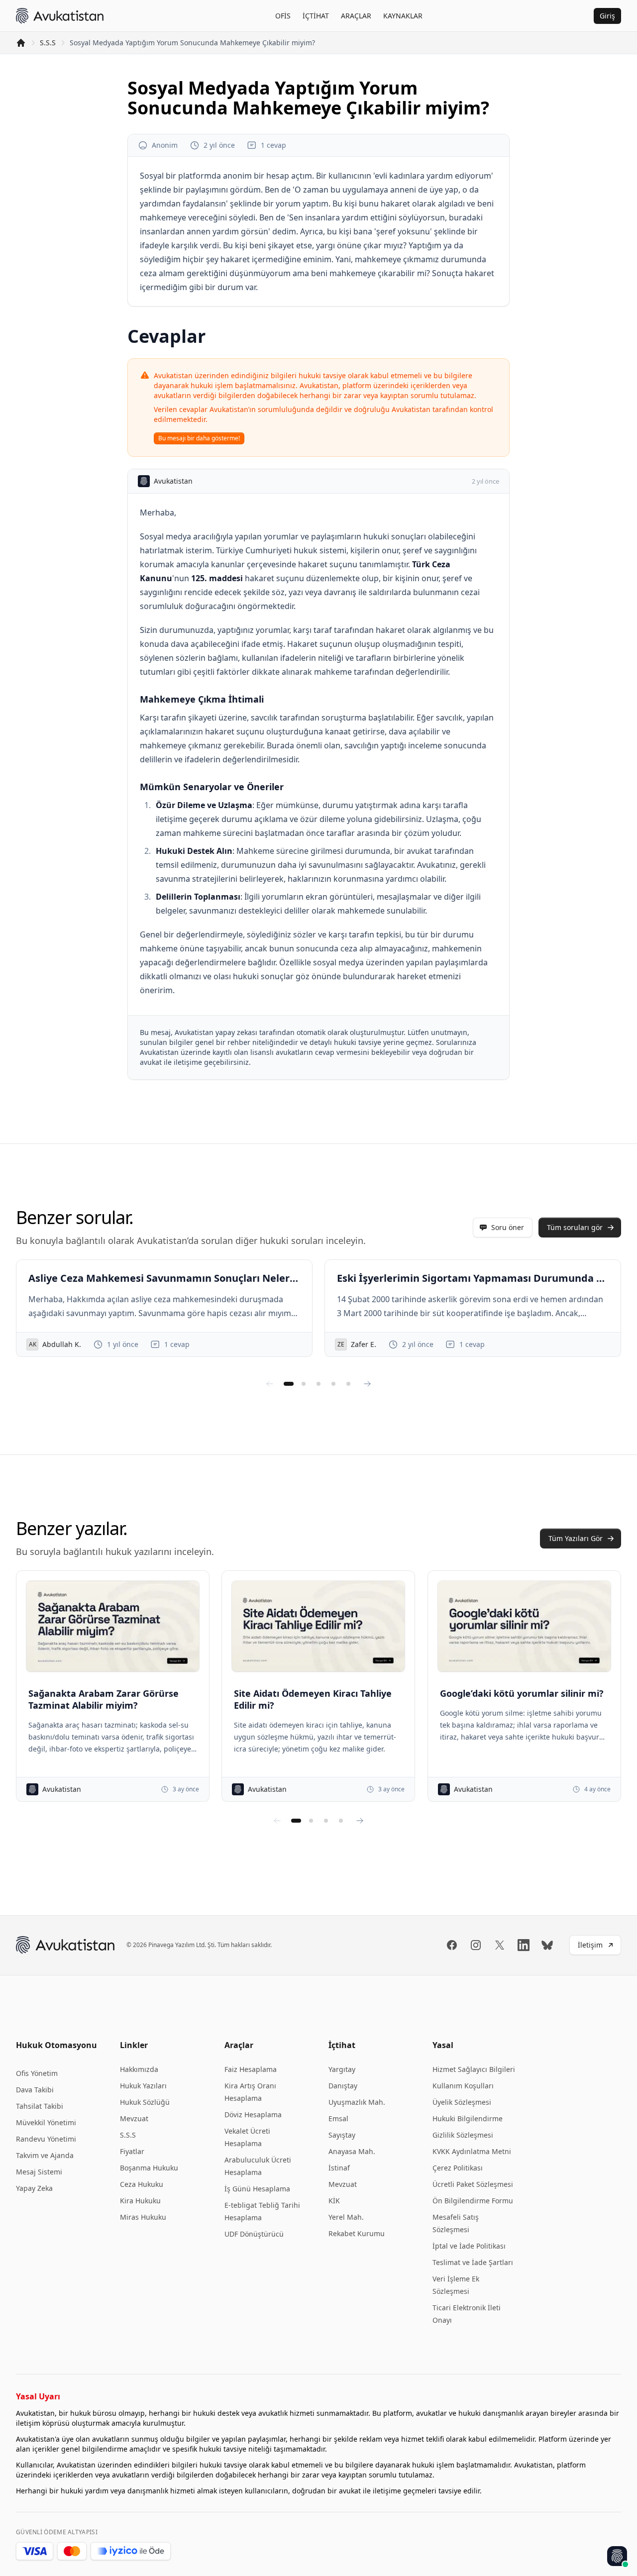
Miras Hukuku (143, 2217)
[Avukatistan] (60, 16)
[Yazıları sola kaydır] (277, 1821)
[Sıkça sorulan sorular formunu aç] (617, 2556)
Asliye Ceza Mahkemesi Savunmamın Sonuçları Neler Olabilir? (164, 1278)
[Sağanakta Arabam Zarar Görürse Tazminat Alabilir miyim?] (113, 1626)
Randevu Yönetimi (46, 2139)
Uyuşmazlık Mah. (357, 2102)
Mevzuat (134, 2118)
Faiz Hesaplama (251, 2069)
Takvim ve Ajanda (45, 2155)
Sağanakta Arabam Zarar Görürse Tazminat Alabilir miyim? (104, 1699)
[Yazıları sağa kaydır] (360, 1821)
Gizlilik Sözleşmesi (463, 2135)
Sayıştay (342, 2135)
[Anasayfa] (21, 43)
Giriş (607, 16)
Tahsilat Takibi (40, 2106)
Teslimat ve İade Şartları (473, 2262)
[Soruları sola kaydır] (270, 1384)
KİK (334, 2201)
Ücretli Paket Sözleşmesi (473, 2184)
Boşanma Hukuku (149, 2168)
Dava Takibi (35, 2090)
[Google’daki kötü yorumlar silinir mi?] (524, 1626)
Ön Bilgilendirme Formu (473, 2201)
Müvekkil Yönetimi (46, 2122)
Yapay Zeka (34, 2188)
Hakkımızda (139, 2069)
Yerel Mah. (346, 2217)
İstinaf (339, 2168)
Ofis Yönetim (37, 2073)
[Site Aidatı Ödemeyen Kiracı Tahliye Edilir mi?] (318, 1626)
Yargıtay (342, 2069)
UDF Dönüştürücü (254, 2234)
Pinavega (161, 1945)
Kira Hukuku (140, 2201)
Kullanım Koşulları (463, 2086)
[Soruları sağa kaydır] (367, 1384)
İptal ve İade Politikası (469, 2246)
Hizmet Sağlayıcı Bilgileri (474, 2069)
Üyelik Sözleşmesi (462, 2102)
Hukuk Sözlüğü (145, 2102)
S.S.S (48, 43)
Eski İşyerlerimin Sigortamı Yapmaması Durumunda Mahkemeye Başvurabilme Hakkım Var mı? (473, 1278)
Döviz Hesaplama (253, 2114)
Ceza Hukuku (142, 2184)
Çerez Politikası (458, 2168)
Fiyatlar (132, 2151)
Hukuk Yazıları (143, 2086)
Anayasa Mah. (352, 2151)
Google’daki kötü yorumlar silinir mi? (522, 1693)
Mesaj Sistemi (39, 2172)
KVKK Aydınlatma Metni (472, 2151)
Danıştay (343, 2086)
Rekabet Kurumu (357, 2233)
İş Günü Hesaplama (257, 2189)
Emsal (338, 2118)
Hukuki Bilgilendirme (468, 2118)
